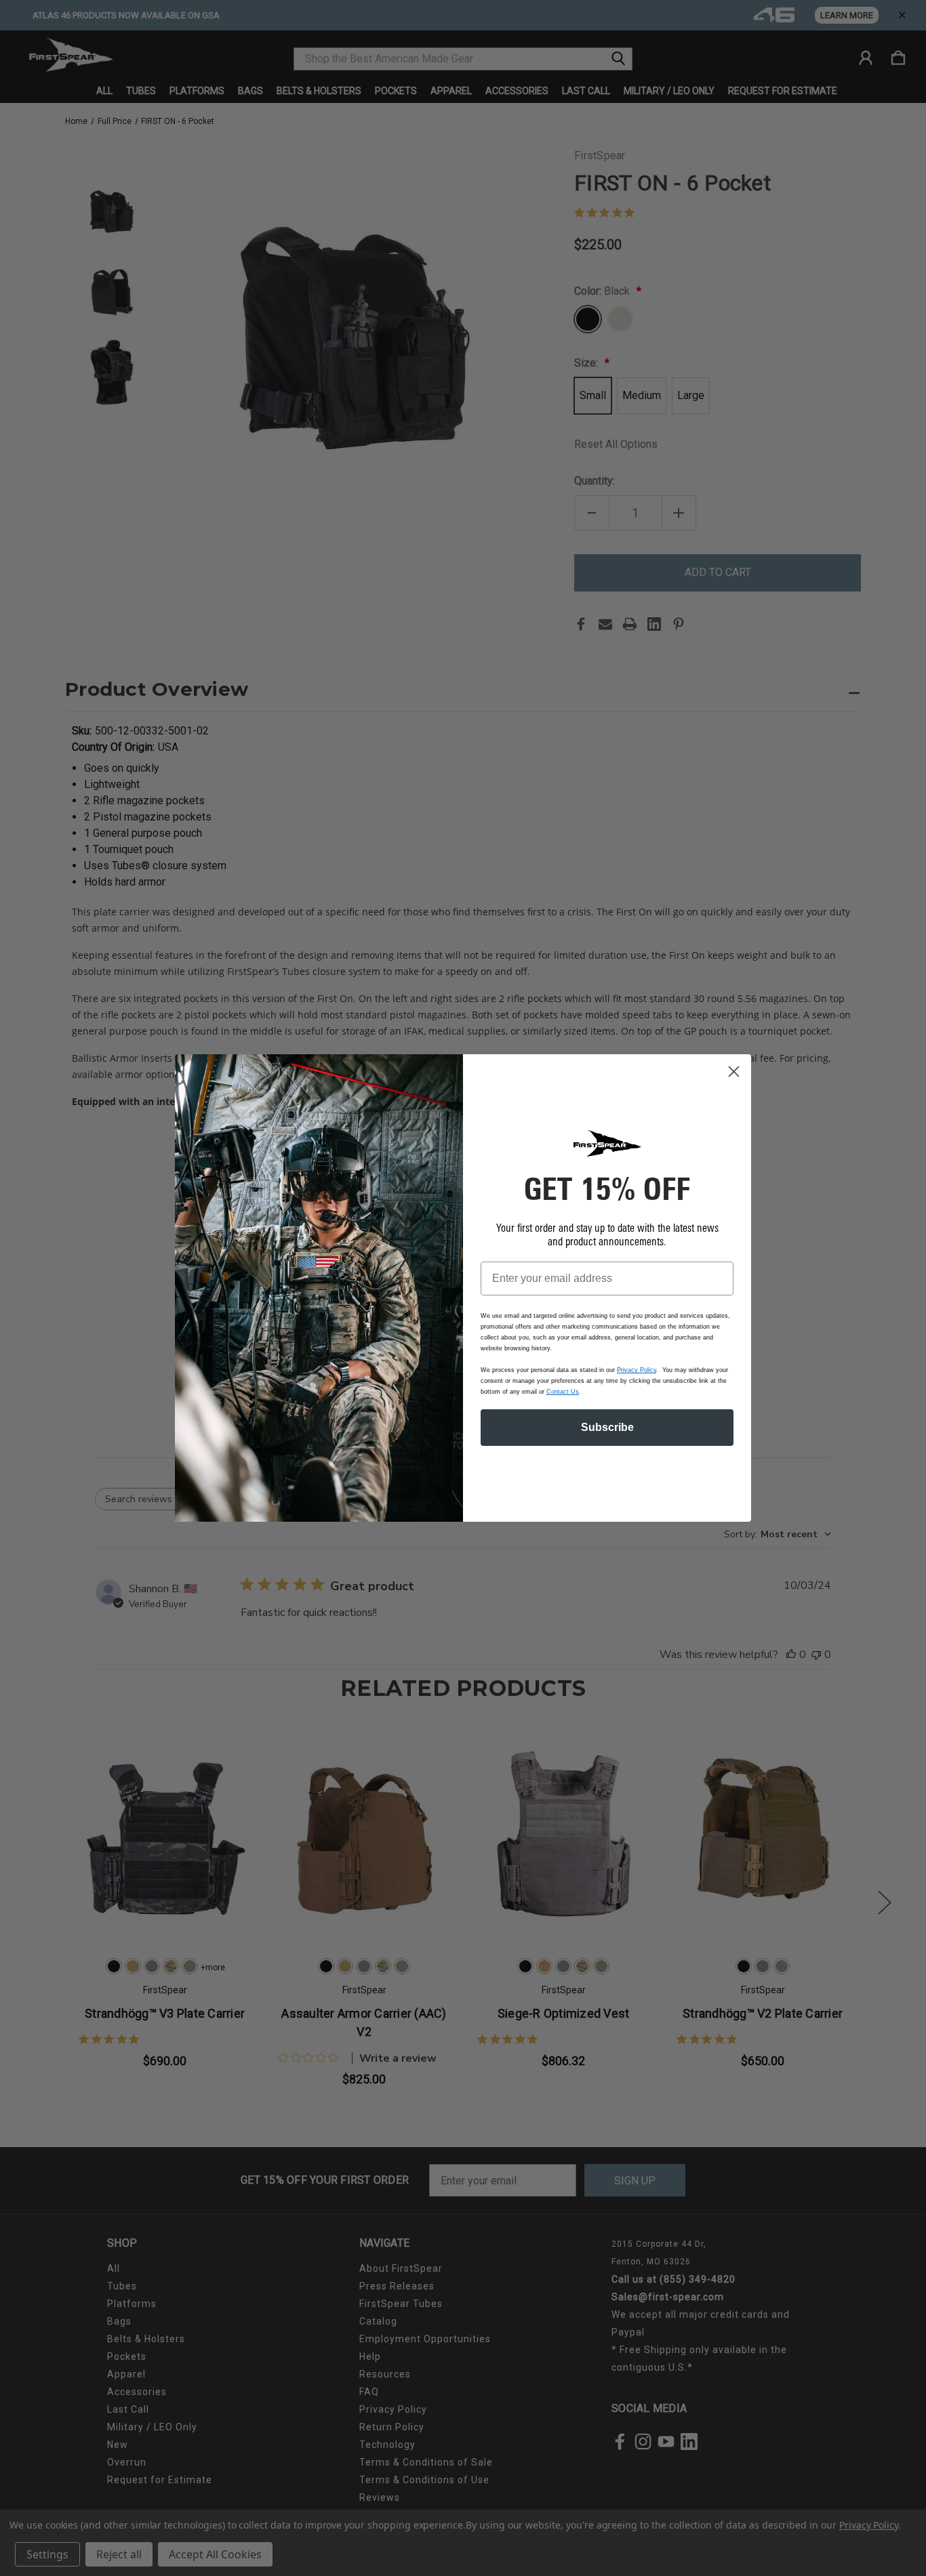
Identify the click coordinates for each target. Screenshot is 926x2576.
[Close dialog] (734, 1072)
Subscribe (607, 1427)
